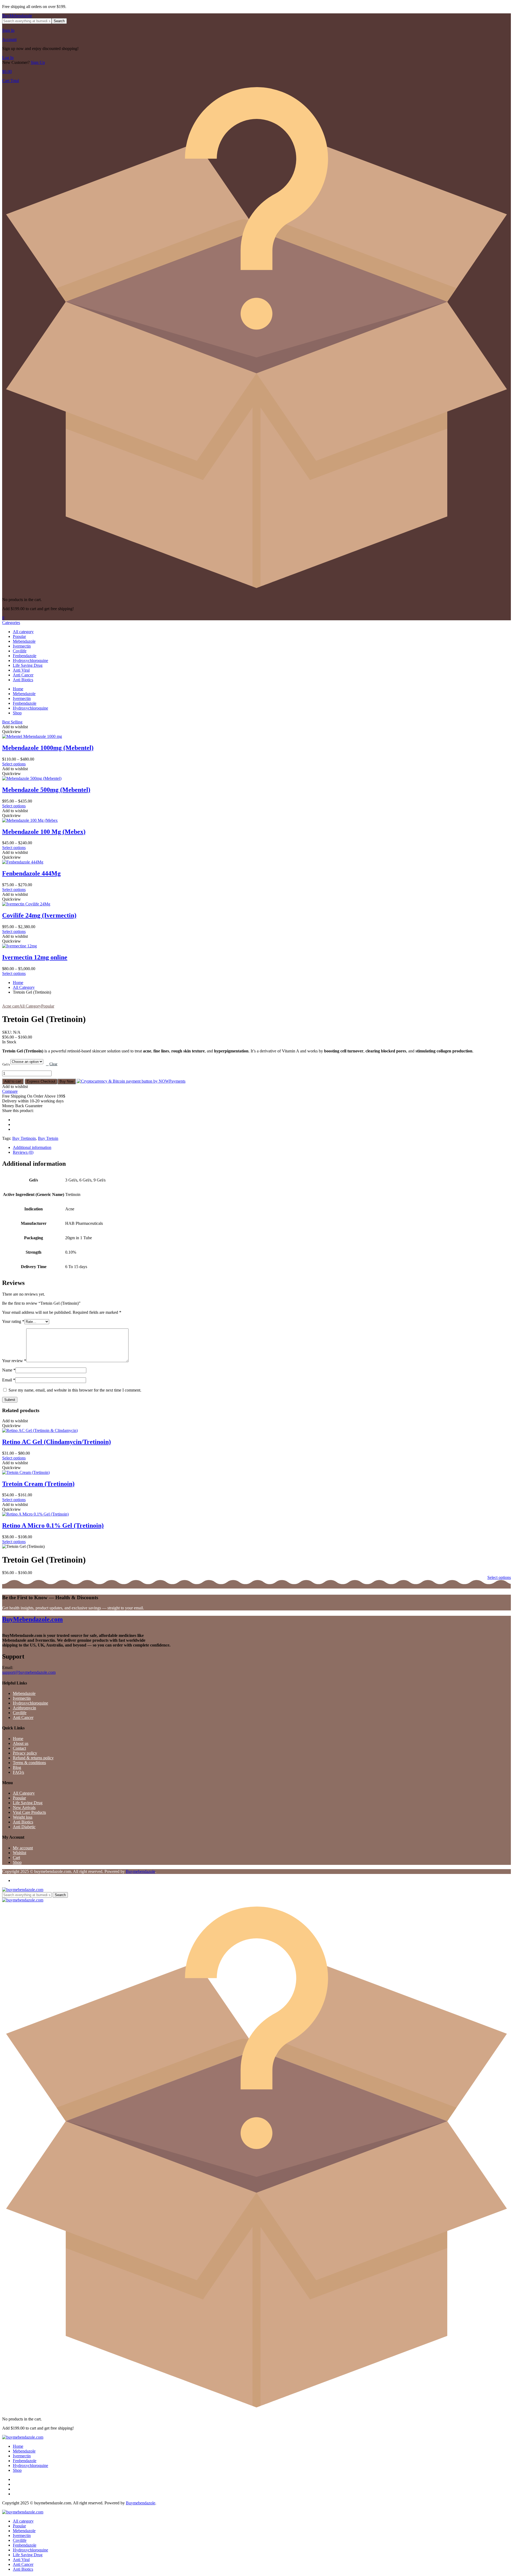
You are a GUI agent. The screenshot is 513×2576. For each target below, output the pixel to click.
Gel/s (6, 1064)
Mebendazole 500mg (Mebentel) (46, 790)
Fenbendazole (25, 656)
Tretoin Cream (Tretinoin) (38, 1484)
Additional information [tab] (32, 1147)
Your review (14, 1361)
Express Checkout (41, 1081)
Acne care (11, 1006)
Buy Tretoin (48, 1138)
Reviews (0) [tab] (23, 1152)
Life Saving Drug (28, 665)
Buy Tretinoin (24, 1138)
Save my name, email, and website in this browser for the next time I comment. (75, 1390)
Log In (8, 58)
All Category (24, 987)
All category (23, 632)
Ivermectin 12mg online (35, 957)
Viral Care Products (29, 1812)
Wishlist (20, 1853)
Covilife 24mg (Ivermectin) (39, 915)
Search (59, 21)
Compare (10, 1091)
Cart (16, 1858)
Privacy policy (25, 1753)
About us (21, 1743)
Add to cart (13, 1081)
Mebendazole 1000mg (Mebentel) (48, 748)
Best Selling (12, 722)
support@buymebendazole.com (29, 1672)
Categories (11, 623)
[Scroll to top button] (501, 2564)
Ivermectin (22, 646)
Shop (17, 713)
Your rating (13, 1321)
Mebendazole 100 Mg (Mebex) (44, 832)
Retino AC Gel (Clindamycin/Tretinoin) (57, 1442)
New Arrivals (24, 1808)
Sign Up (38, 62)
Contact (19, 1748)
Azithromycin (24, 1708)
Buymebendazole (141, 1871)
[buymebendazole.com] (23, 1890)
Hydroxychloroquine (30, 661)
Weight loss (23, 1817)
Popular (19, 636)
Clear (53, 1064)
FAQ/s (18, 1772)
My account (23, 1848)
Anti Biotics (23, 680)
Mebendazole (24, 641)
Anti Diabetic (24, 1827)
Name (9, 1370)
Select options (14, 764)
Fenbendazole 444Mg (31, 873)
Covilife (20, 651)
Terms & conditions (29, 1763)
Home (18, 689)
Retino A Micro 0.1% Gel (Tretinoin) (53, 1525)
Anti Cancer (23, 675)
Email (9, 1380)
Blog (17, 1767)
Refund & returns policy (33, 1758)
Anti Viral (21, 670)
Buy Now (67, 1081)
